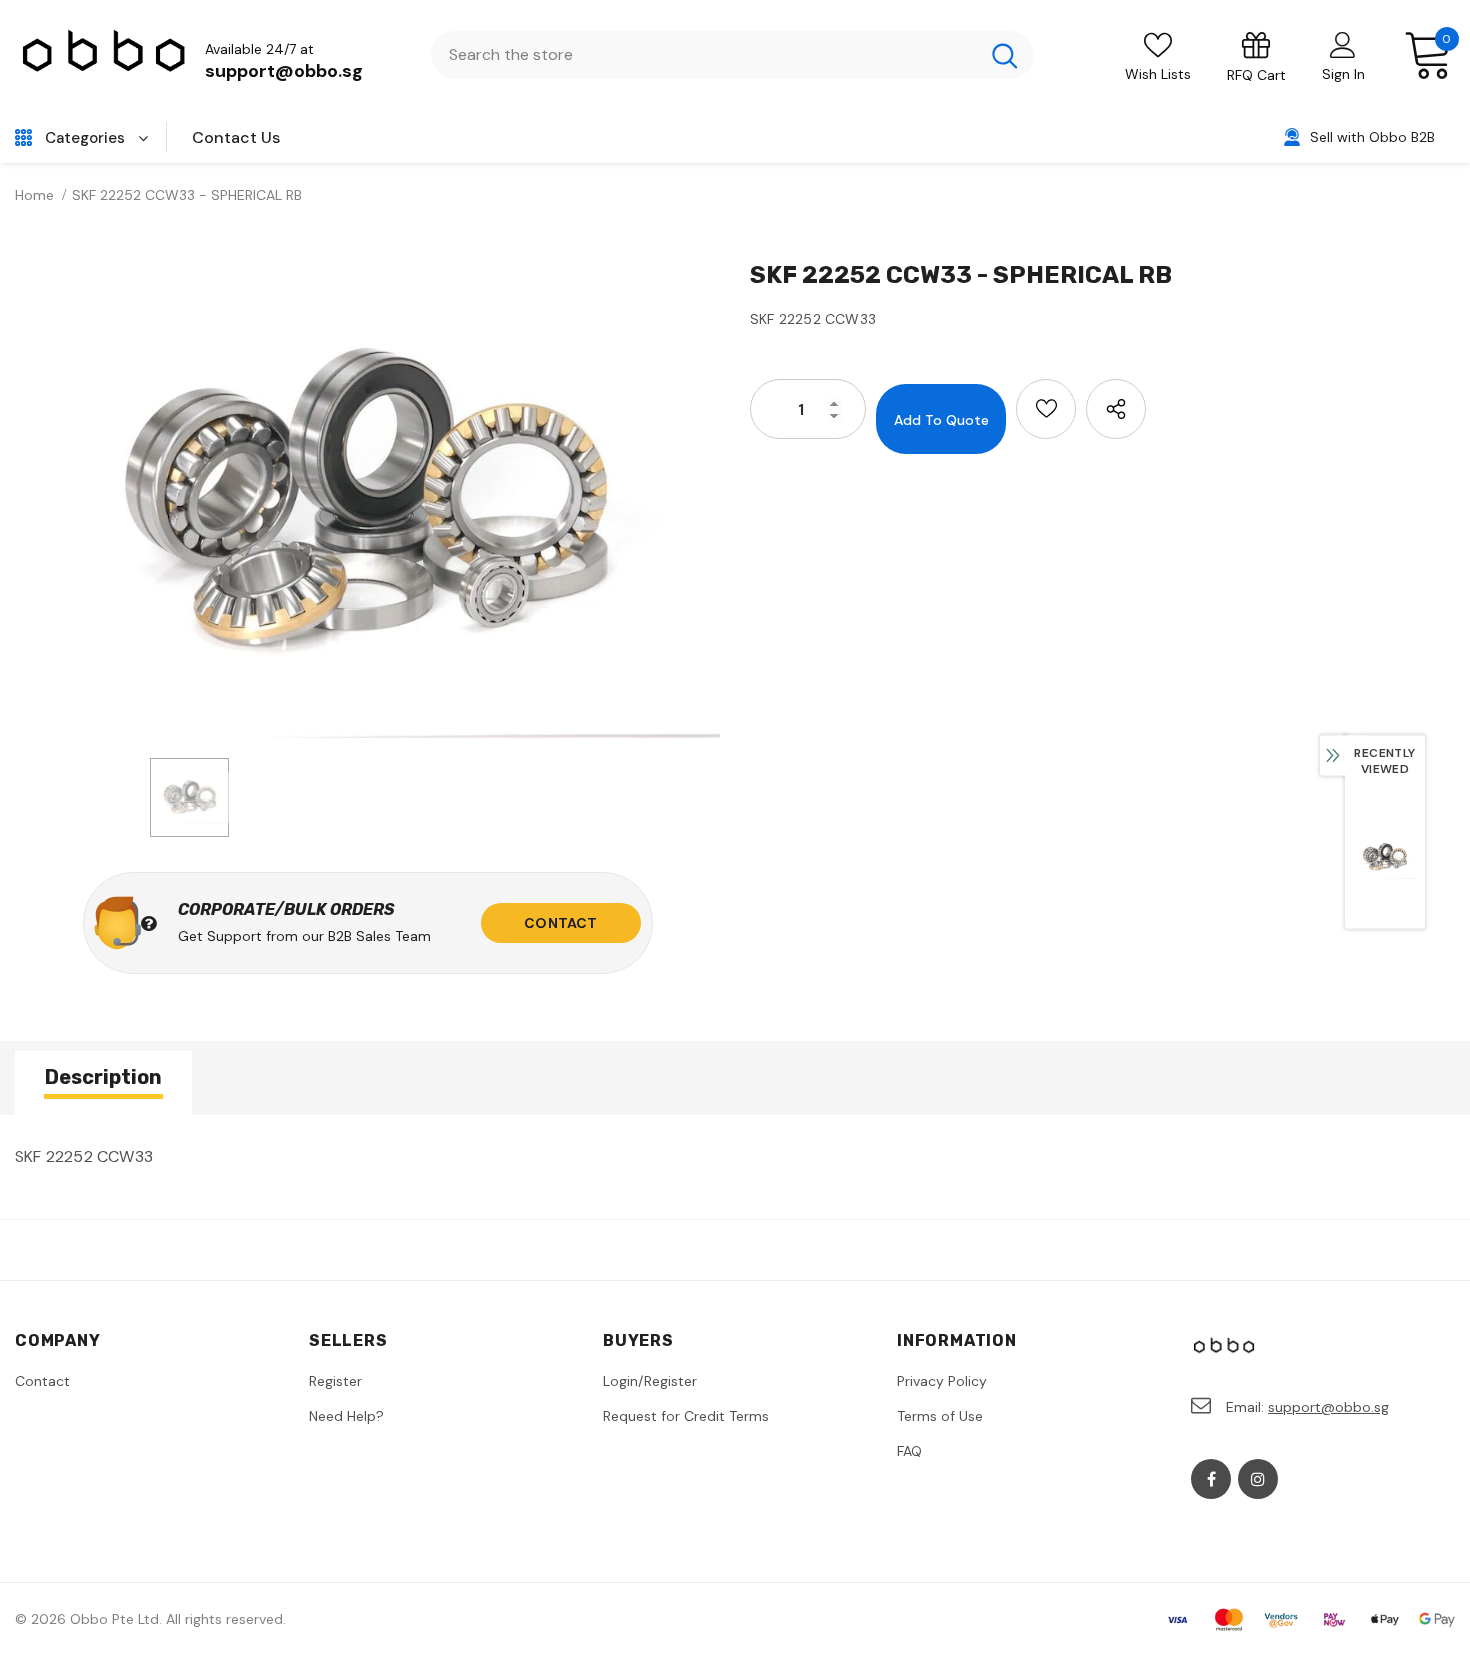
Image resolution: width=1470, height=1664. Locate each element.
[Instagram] (1258, 1479)
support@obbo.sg (284, 71)
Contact (560, 923)
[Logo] (105, 55)
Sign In (1343, 74)
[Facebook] (1211, 1479)
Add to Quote (941, 420)
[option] (367, 502)
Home (34, 195)
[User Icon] (1343, 44)
